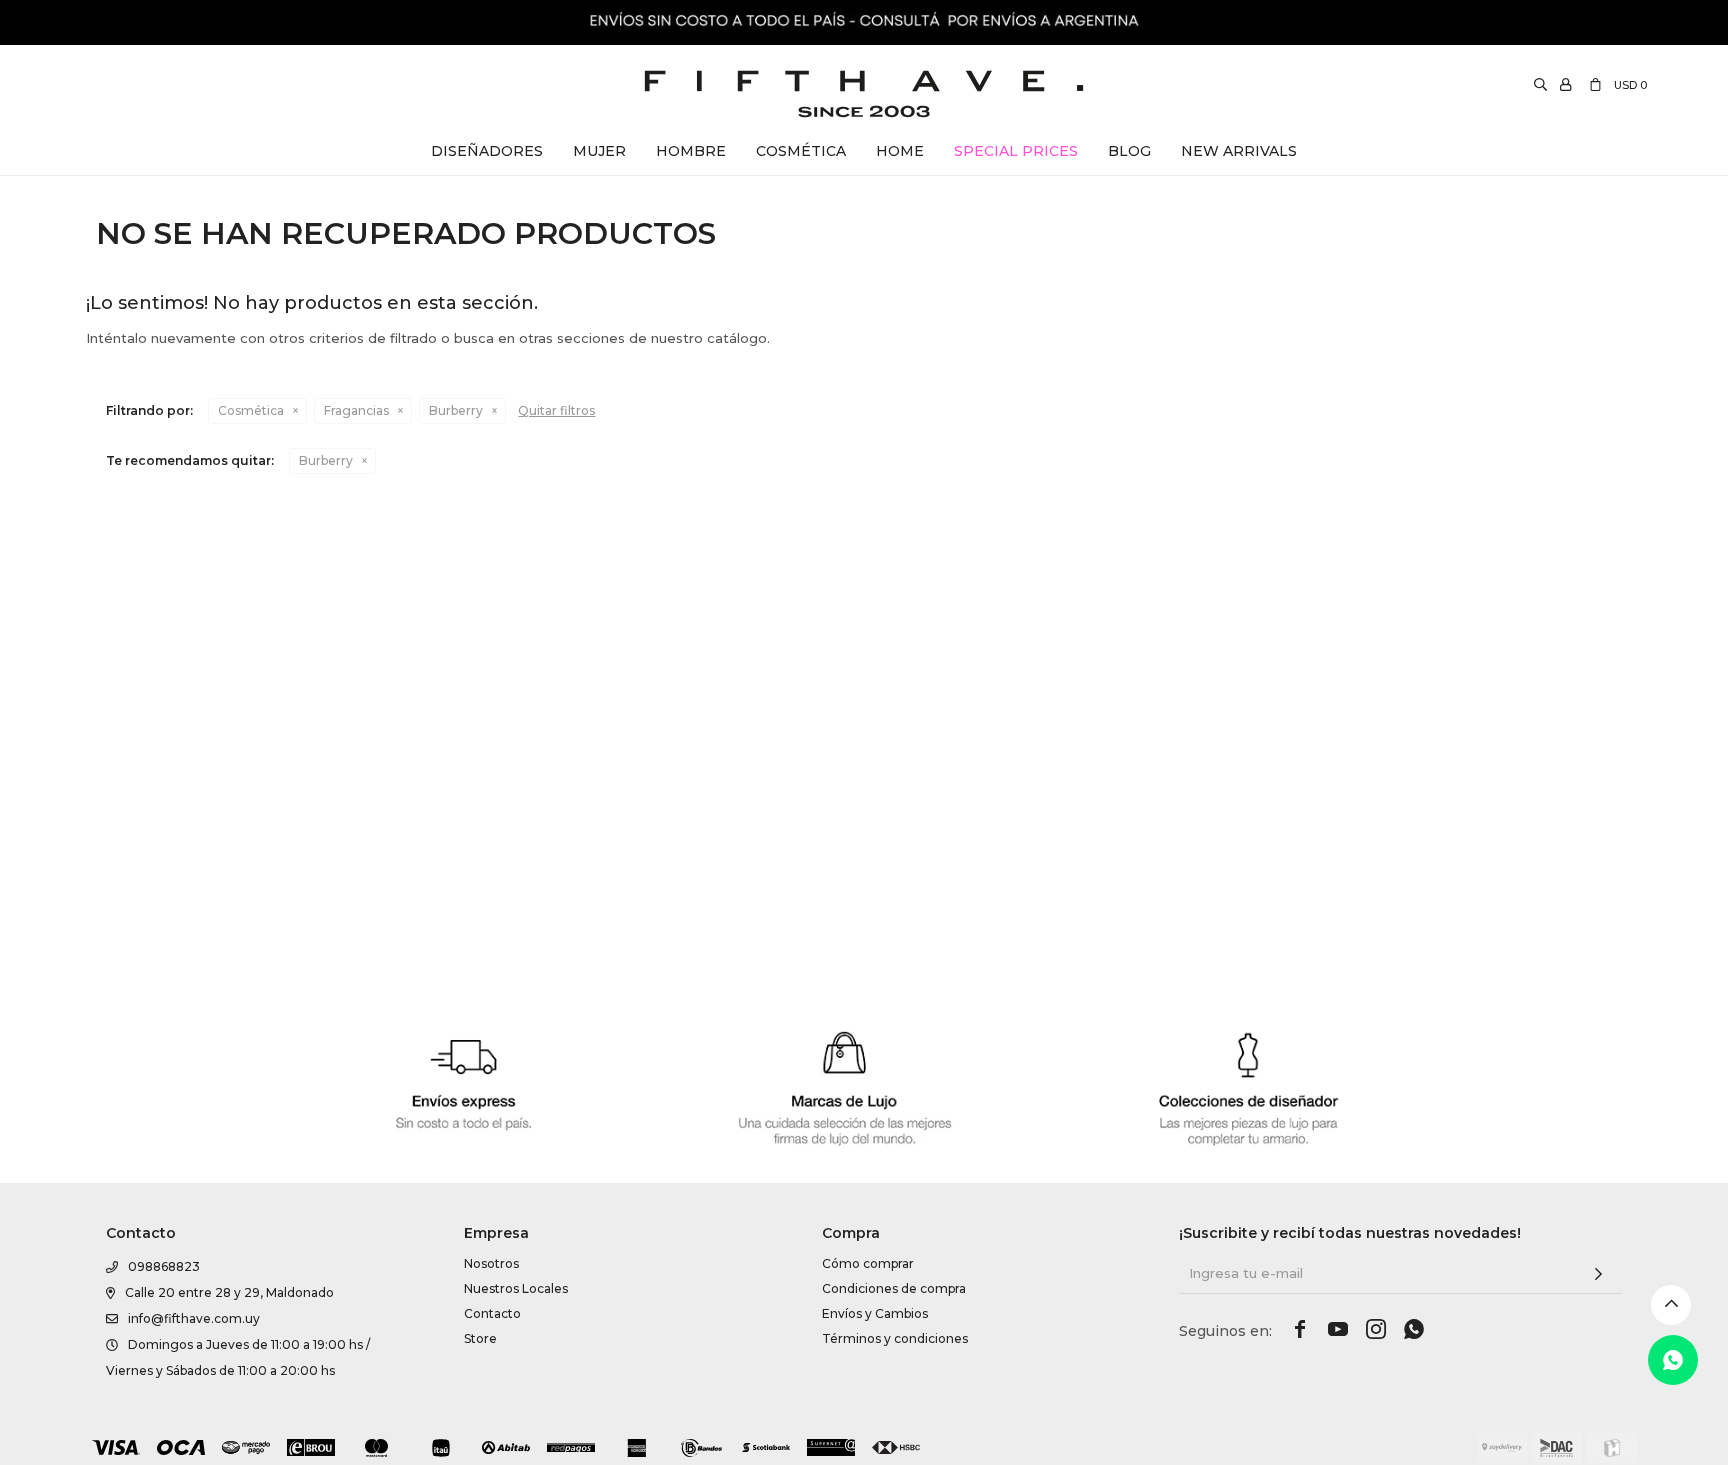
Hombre (691, 151)
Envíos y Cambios (875, 1313)
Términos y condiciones (895, 1338)
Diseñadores (487, 151)
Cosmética (801, 151)
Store (480, 1338)
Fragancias (356, 410)
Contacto (492, 1313)
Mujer (599, 151)
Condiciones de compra (894, 1288)
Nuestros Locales (516, 1288)
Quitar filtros (556, 410)
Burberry (456, 410)
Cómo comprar (868, 1263)
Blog (1129, 151)
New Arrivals (1239, 151)
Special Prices (1016, 151)
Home (900, 151)
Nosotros (491, 1263)
